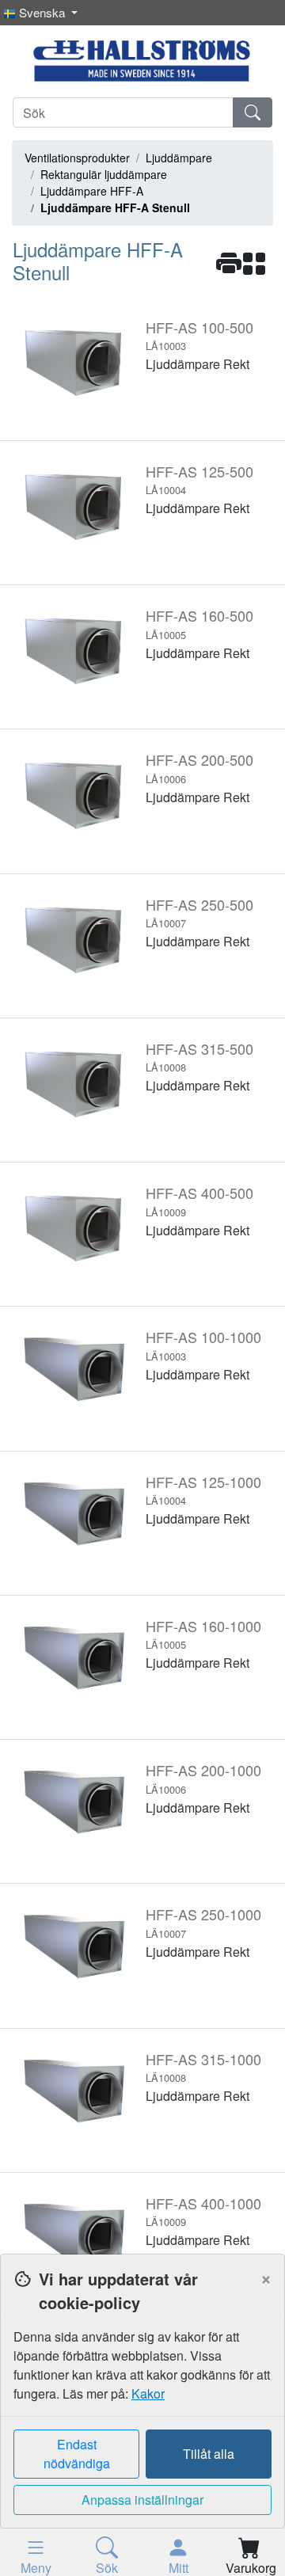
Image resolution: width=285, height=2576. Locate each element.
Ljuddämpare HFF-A (92, 191)
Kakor (148, 2393)
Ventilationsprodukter (77, 158)
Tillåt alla (209, 2454)
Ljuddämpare (179, 158)
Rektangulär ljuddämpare (104, 174)
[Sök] (253, 112)
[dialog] (142, 2415)
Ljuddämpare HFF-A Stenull (115, 207)
